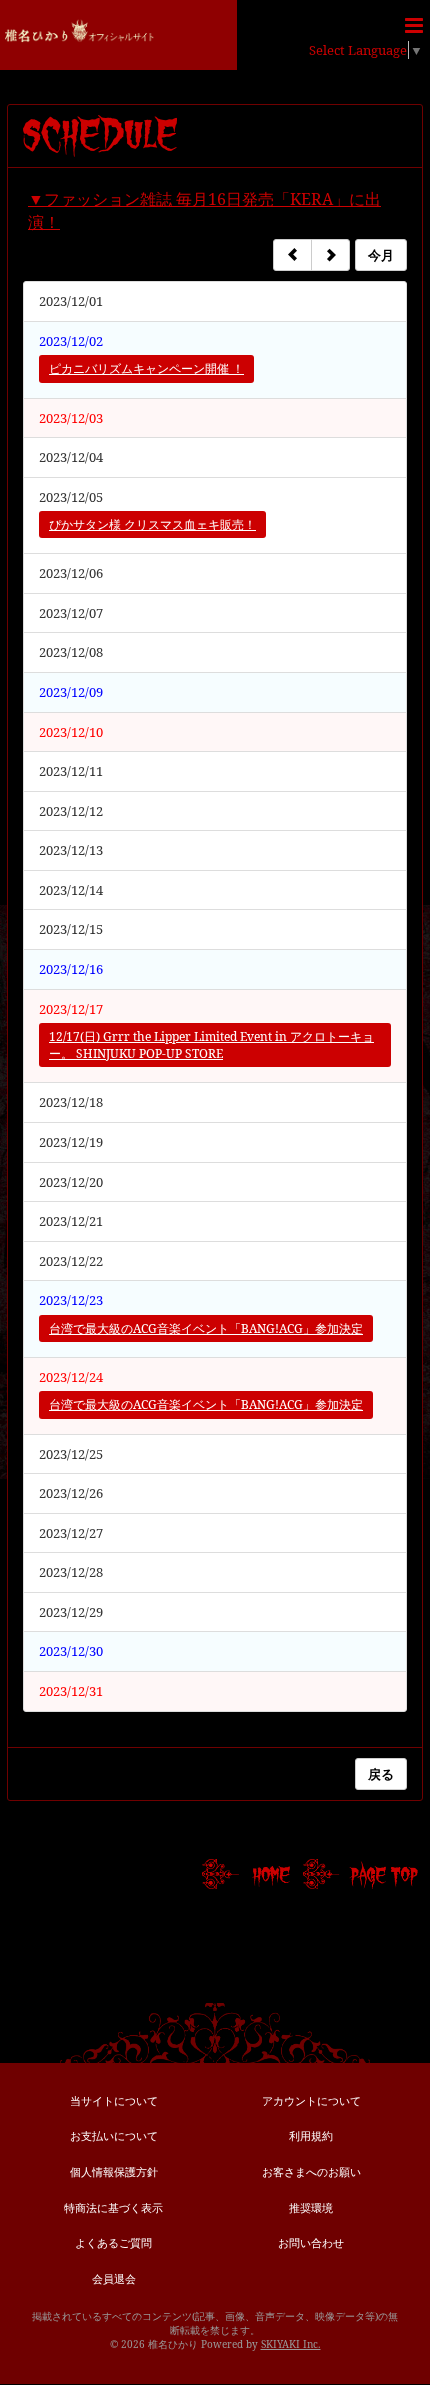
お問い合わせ (311, 2242)
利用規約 (311, 2135)
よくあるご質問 (113, 2242)
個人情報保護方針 (114, 2171)
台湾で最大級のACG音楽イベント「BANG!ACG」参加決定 (206, 1328)
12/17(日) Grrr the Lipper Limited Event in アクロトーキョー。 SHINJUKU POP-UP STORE (211, 1045)
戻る (381, 1774)
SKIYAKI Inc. (291, 2344)
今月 (381, 255)
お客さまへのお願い (311, 2171)
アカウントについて (311, 2100)
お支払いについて (114, 2135)
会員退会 (114, 2278)
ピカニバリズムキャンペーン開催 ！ (146, 368)
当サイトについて (114, 2100)
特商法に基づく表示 (113, 2207)
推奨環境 (311, 2207)
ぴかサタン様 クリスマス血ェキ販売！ (152, 524)
